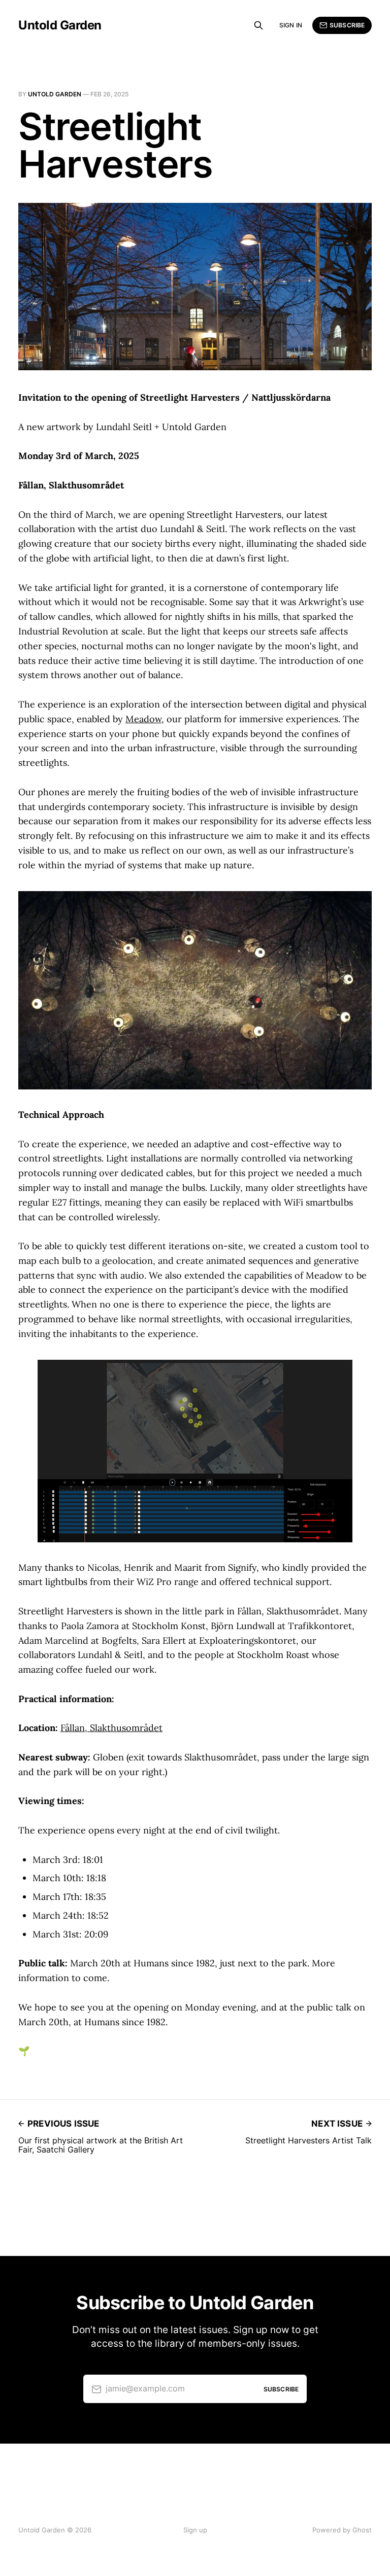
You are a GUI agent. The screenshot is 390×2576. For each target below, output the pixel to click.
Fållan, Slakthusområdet (111, 1728)
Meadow (143, 719)
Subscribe (347, 25)
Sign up (195, 2530)
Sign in (291, 25)
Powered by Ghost (342, 2530)
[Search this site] (258, 25)
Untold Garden (60, 25)
